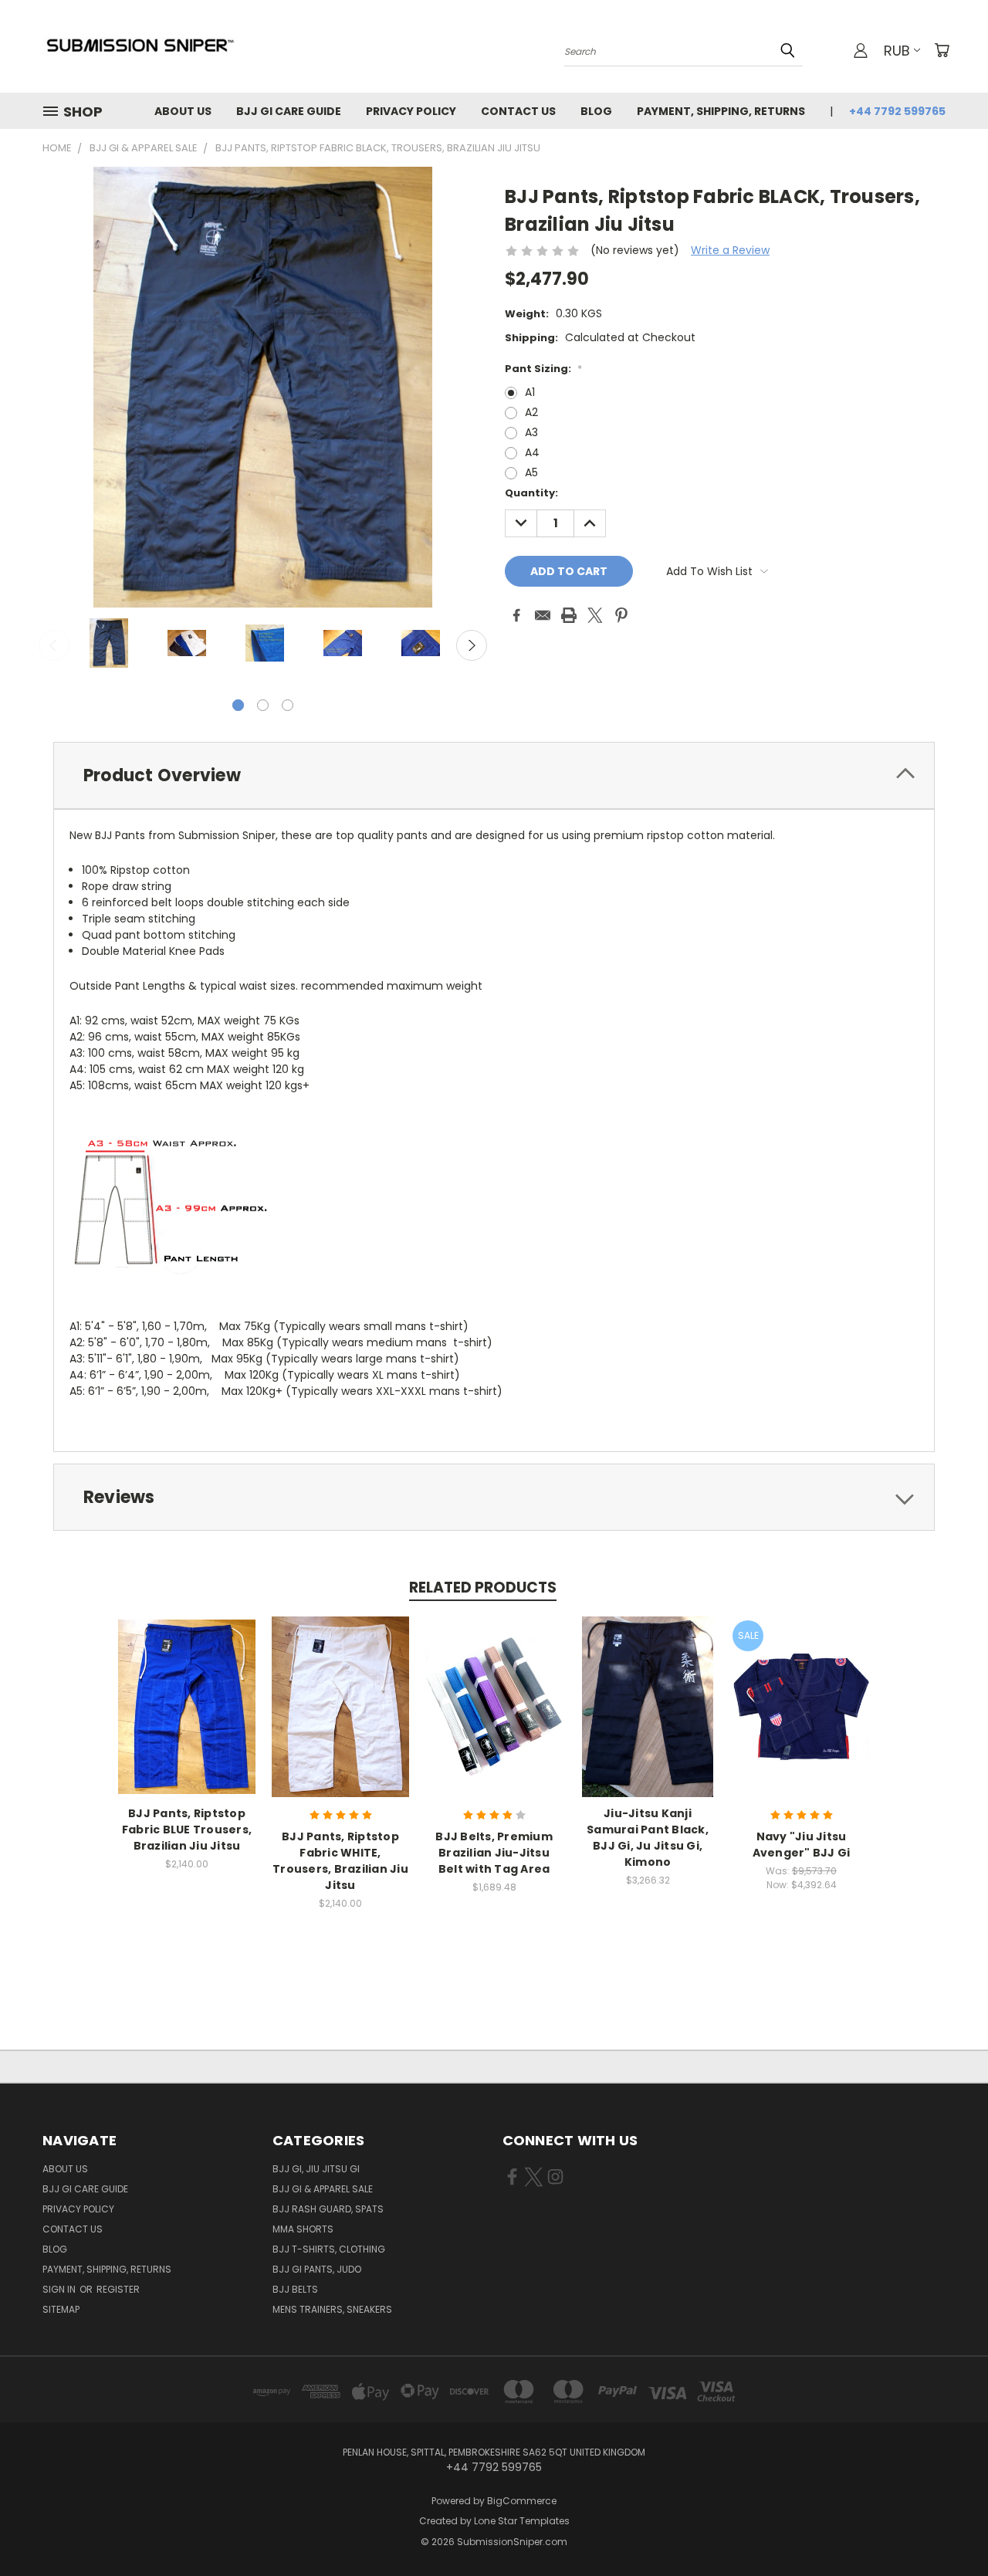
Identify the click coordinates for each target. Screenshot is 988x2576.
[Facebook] (516, 615)
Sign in (60, 2289)
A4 (532, 452)
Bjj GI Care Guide (289, 111)
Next (472, 645)
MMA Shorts (303, 2229)
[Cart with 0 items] (942, 50)
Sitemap (61, 2309)
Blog (596, 111)
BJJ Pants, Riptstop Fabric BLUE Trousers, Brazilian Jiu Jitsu (187, 1830)
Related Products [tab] (483, 1588)
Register (118, 2289)
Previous (54, 645)
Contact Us (518, 111)
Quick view (187, 1690)
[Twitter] (595, 615)
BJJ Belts (295, 2289)
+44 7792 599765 (897, 111)
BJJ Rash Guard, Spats (328, 2209)
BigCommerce (522, 2501)
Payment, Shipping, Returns (721, 111)
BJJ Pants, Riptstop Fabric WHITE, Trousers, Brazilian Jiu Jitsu (340, 1861)
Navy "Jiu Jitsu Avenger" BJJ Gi (802, 1845)
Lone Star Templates (522, 2521)
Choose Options (187, 1719)
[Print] (569, 615)
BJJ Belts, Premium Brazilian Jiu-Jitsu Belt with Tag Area (494, 1853)
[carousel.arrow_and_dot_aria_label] (263, 705)
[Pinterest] (621, 615)
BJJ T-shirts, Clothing (329, 2249)
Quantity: (531, 493)
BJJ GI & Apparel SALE (323, 2189)
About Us (183, 111)
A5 (531, 472)
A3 (531, 432)
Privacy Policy (411, 111)
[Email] (543, 615)
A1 (530, 392)
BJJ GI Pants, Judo (317, 2269)
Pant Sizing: (543, 369)
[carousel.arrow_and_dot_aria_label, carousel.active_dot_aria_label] (238, 705)
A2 (531, 412)
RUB (897, 51)
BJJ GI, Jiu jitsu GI (316, 2169)
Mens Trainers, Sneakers (332, 2309)
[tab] (494, 775)
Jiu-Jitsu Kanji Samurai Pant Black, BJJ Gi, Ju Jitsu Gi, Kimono (648, 1838)
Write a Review (730, 250)
